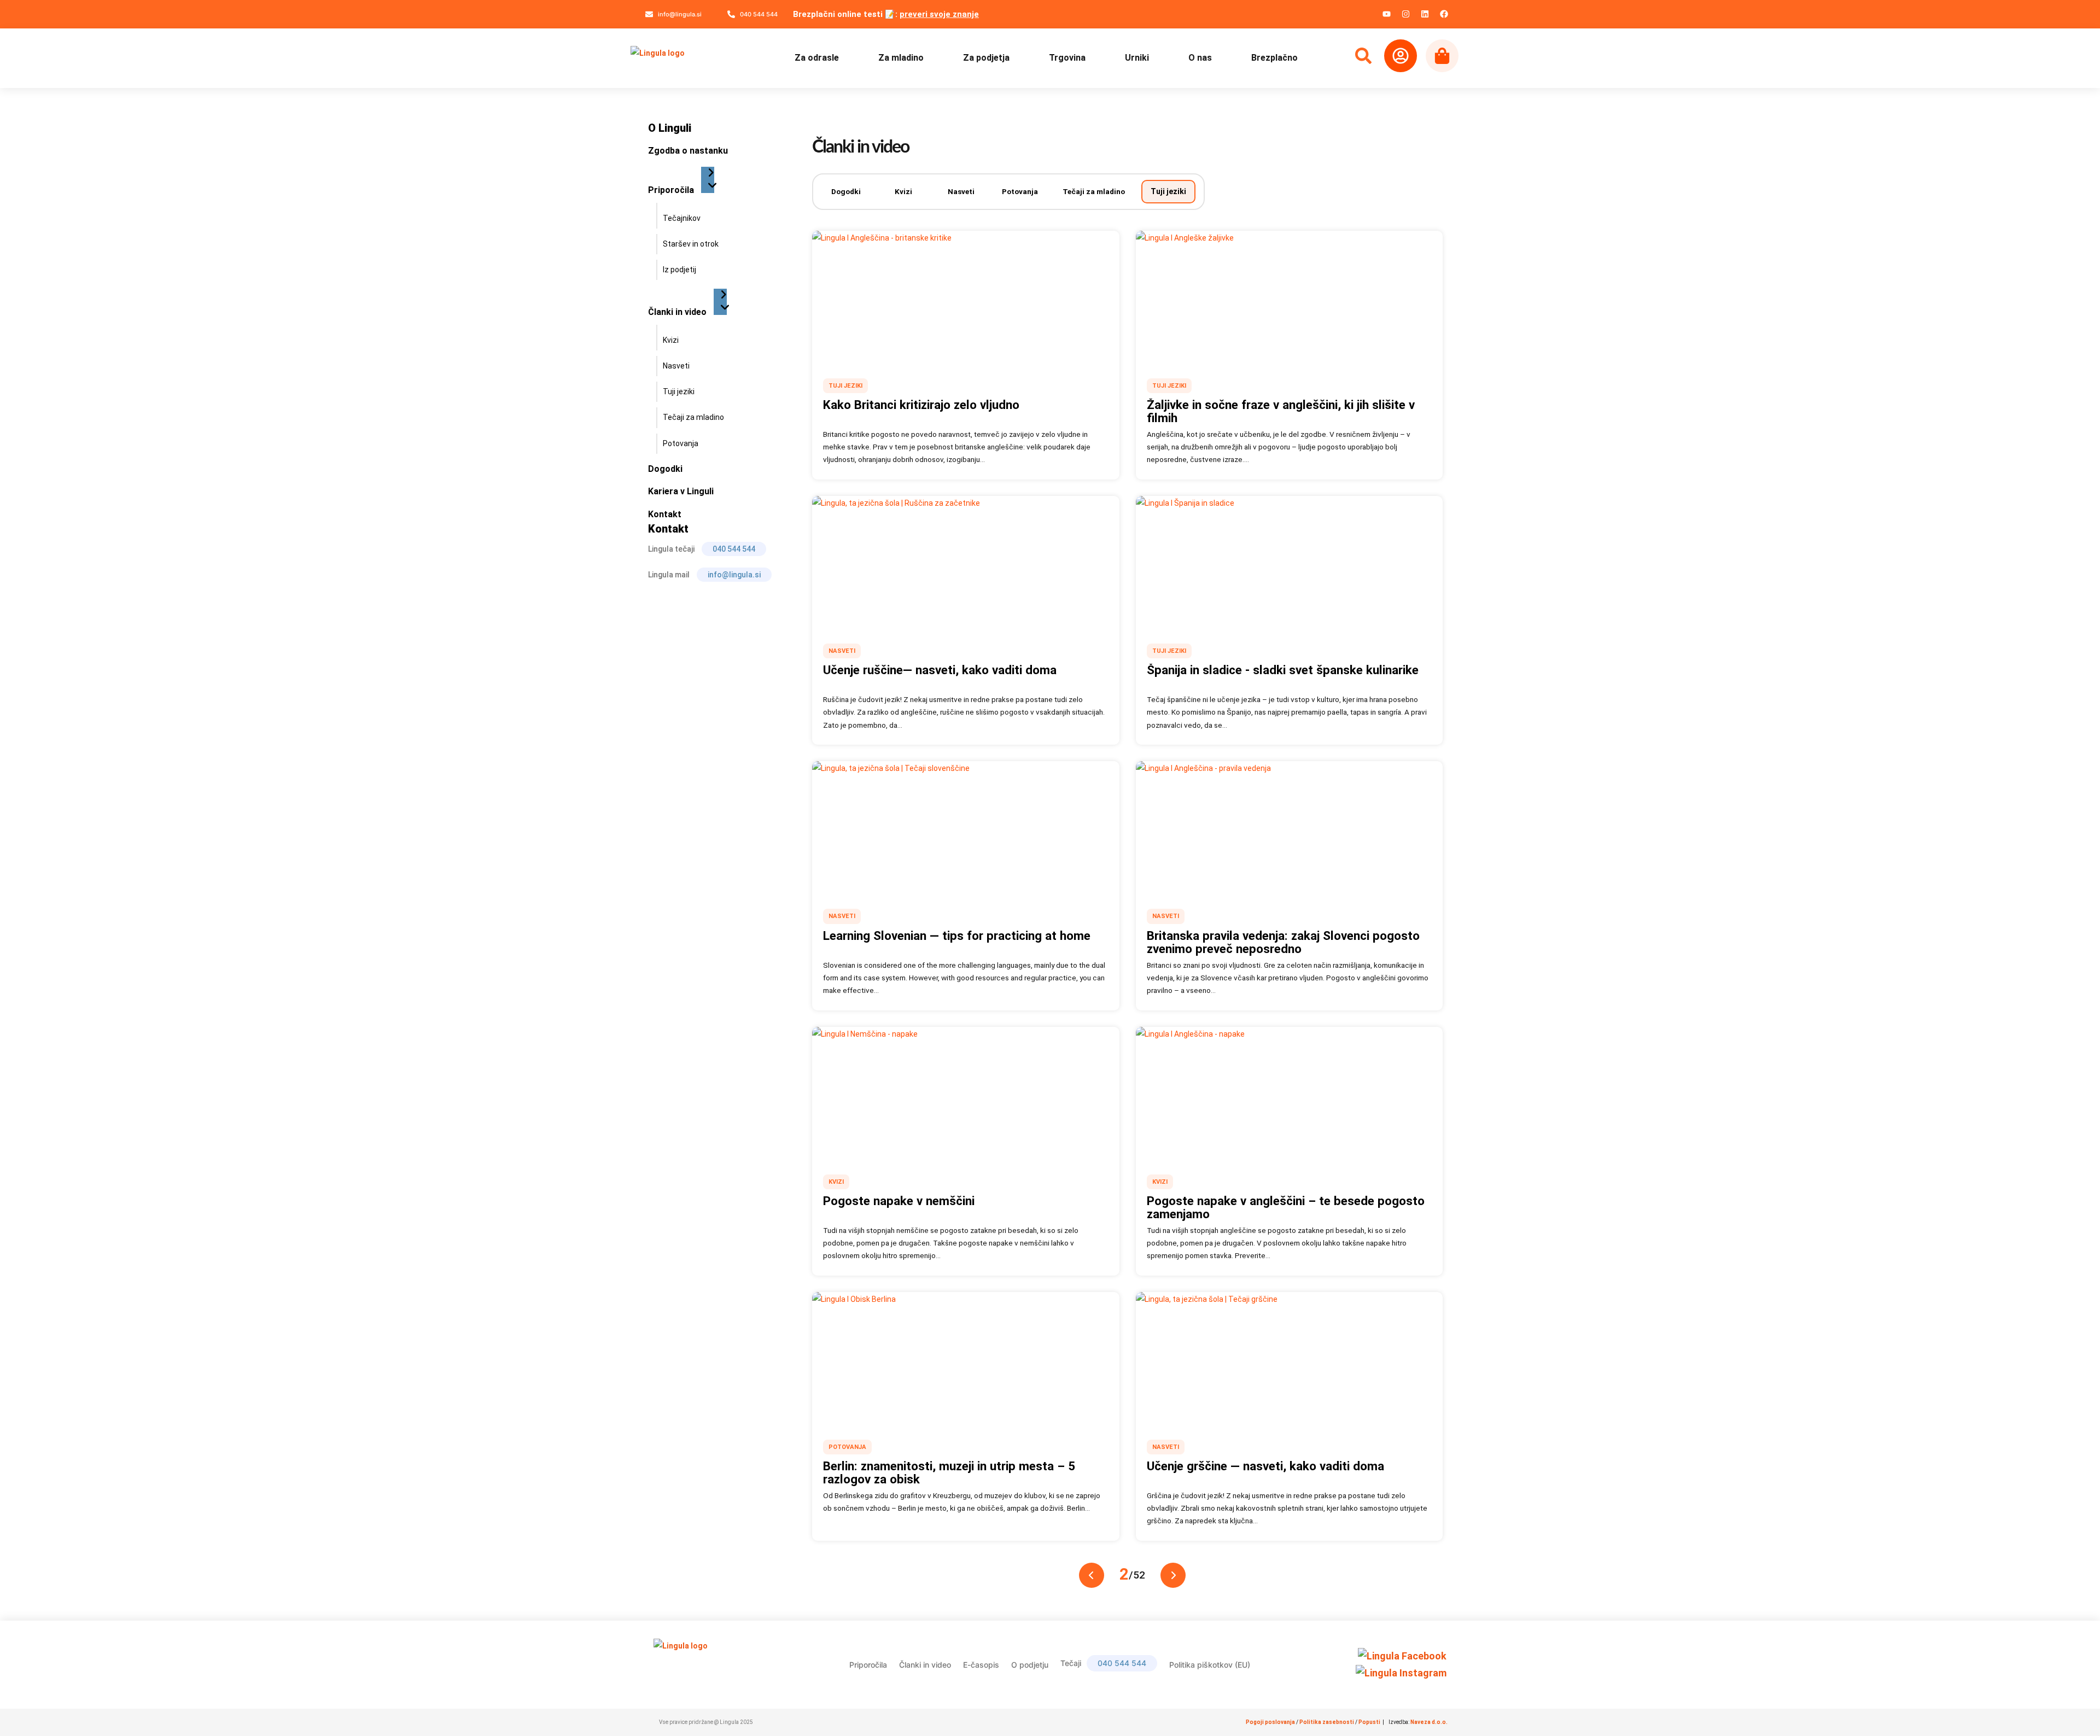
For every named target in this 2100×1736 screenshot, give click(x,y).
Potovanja (1020, 191)
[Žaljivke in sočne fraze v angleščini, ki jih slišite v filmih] (1290, 296)
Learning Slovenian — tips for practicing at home (957, 936)
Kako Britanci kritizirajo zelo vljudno (921, 405)
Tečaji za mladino (1094, 191)
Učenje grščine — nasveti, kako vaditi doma (1265, 1466)
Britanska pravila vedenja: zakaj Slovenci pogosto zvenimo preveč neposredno (1283, 942)
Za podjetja (986, 58)
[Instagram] (1405, 14)
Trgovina (1067, 58)
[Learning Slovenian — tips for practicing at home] (966, 827)
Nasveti (961, 191)
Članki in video (925, 1665)
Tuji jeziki (1168, 191)
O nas (1200, 58)
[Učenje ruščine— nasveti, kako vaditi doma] (966, 562)
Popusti (1370, 1722)
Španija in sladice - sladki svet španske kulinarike (1283, 670)
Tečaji (1103, 1663)
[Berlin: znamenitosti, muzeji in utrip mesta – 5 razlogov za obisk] (966, 1358)
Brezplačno (1274, 58)
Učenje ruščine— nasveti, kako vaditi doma (940, 670)
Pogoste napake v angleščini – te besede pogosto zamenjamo (1286, 1207)
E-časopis (981, 1665)
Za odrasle (817, 58)
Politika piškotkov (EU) (1210, 1665)
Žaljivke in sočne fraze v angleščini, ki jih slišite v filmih (1281, 411)
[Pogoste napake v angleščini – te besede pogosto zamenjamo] (1290, 1092)
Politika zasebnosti (1327, 1722)
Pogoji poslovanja (1270, 1722)
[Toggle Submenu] (708, 180)
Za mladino (901, 58)
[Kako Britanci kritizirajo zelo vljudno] (966, 296)
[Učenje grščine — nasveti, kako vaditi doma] (1290, 1358)
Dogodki (846, 191)
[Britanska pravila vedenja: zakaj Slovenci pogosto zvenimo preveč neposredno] (1290, 827)
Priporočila (868, 1665)
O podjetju (1030, 1665)
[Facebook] (1444, 14)
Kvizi (903, 191)
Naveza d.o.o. (1429, 1722)
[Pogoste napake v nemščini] (966, 1092)
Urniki (1137, 58)
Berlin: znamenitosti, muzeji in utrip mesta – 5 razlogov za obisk (949, 1472)
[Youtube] (1386, 14)
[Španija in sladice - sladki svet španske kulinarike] (1290, 562)
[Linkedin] (1425, 14)
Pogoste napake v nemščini (899, 1201)
